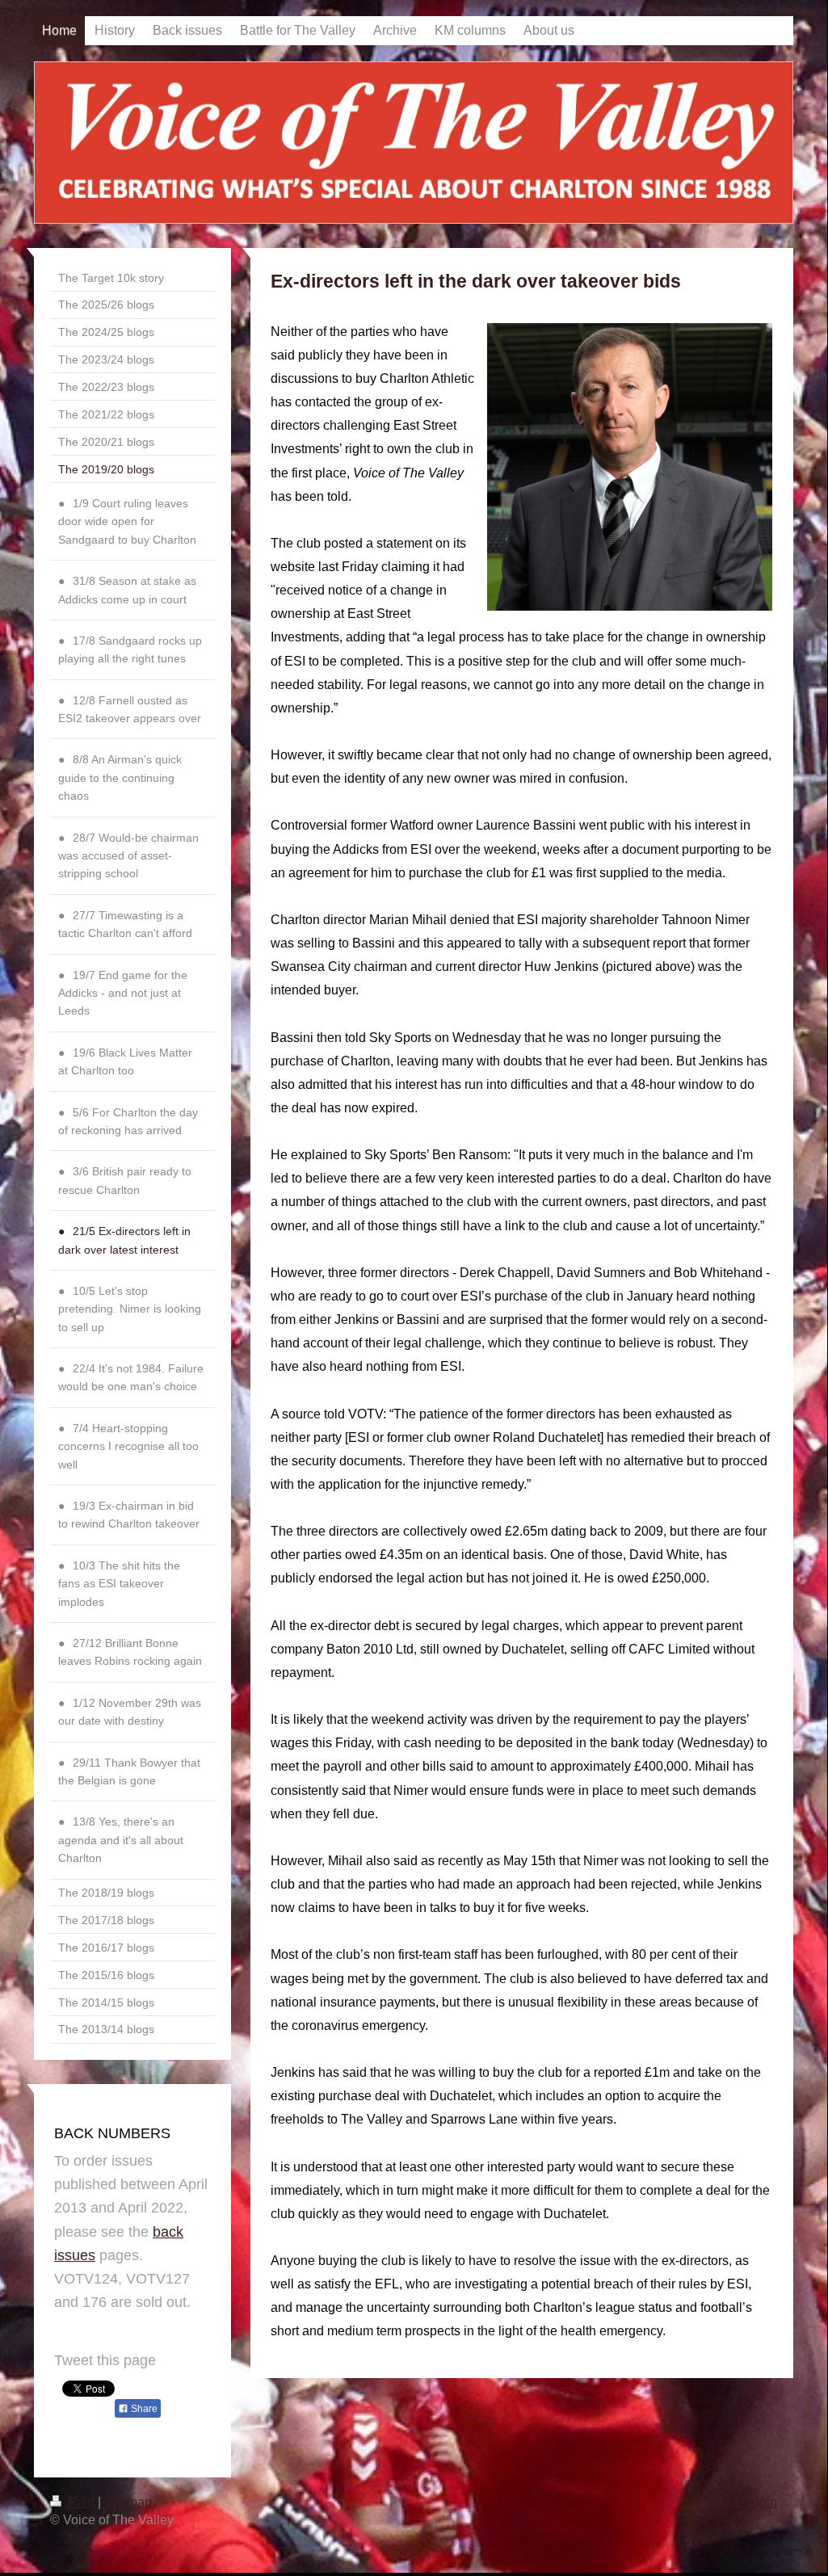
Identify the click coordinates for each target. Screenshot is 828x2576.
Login (761, 2502)
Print (81, 2502)
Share (143, 2409)
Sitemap (128, 2502)
